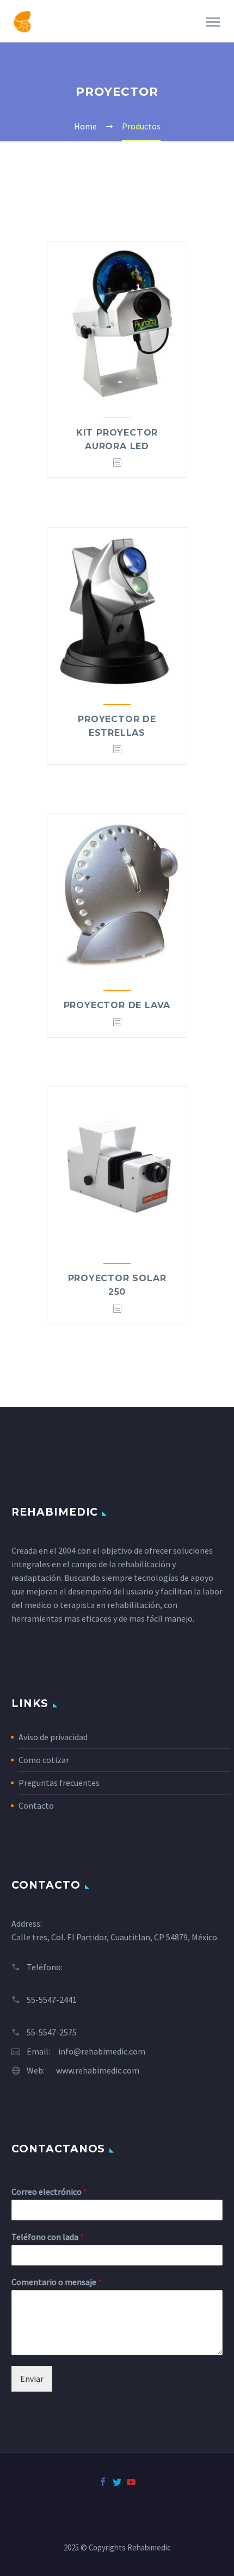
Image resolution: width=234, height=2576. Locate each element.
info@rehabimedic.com (102, 2051)
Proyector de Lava (117, 1005)
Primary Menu (213, 22)
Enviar (32, 2379)
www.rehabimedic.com (98, 2070)
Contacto (36, 1805)
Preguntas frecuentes (59, 1783)
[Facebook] (103, 2482)
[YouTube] (131, 2482)
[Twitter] (117, 2482)
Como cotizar (44, 1760)
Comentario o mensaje (57, 2282)
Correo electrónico (49, 2192)
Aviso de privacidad (53, 1737)
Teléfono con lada (48, 2237)
